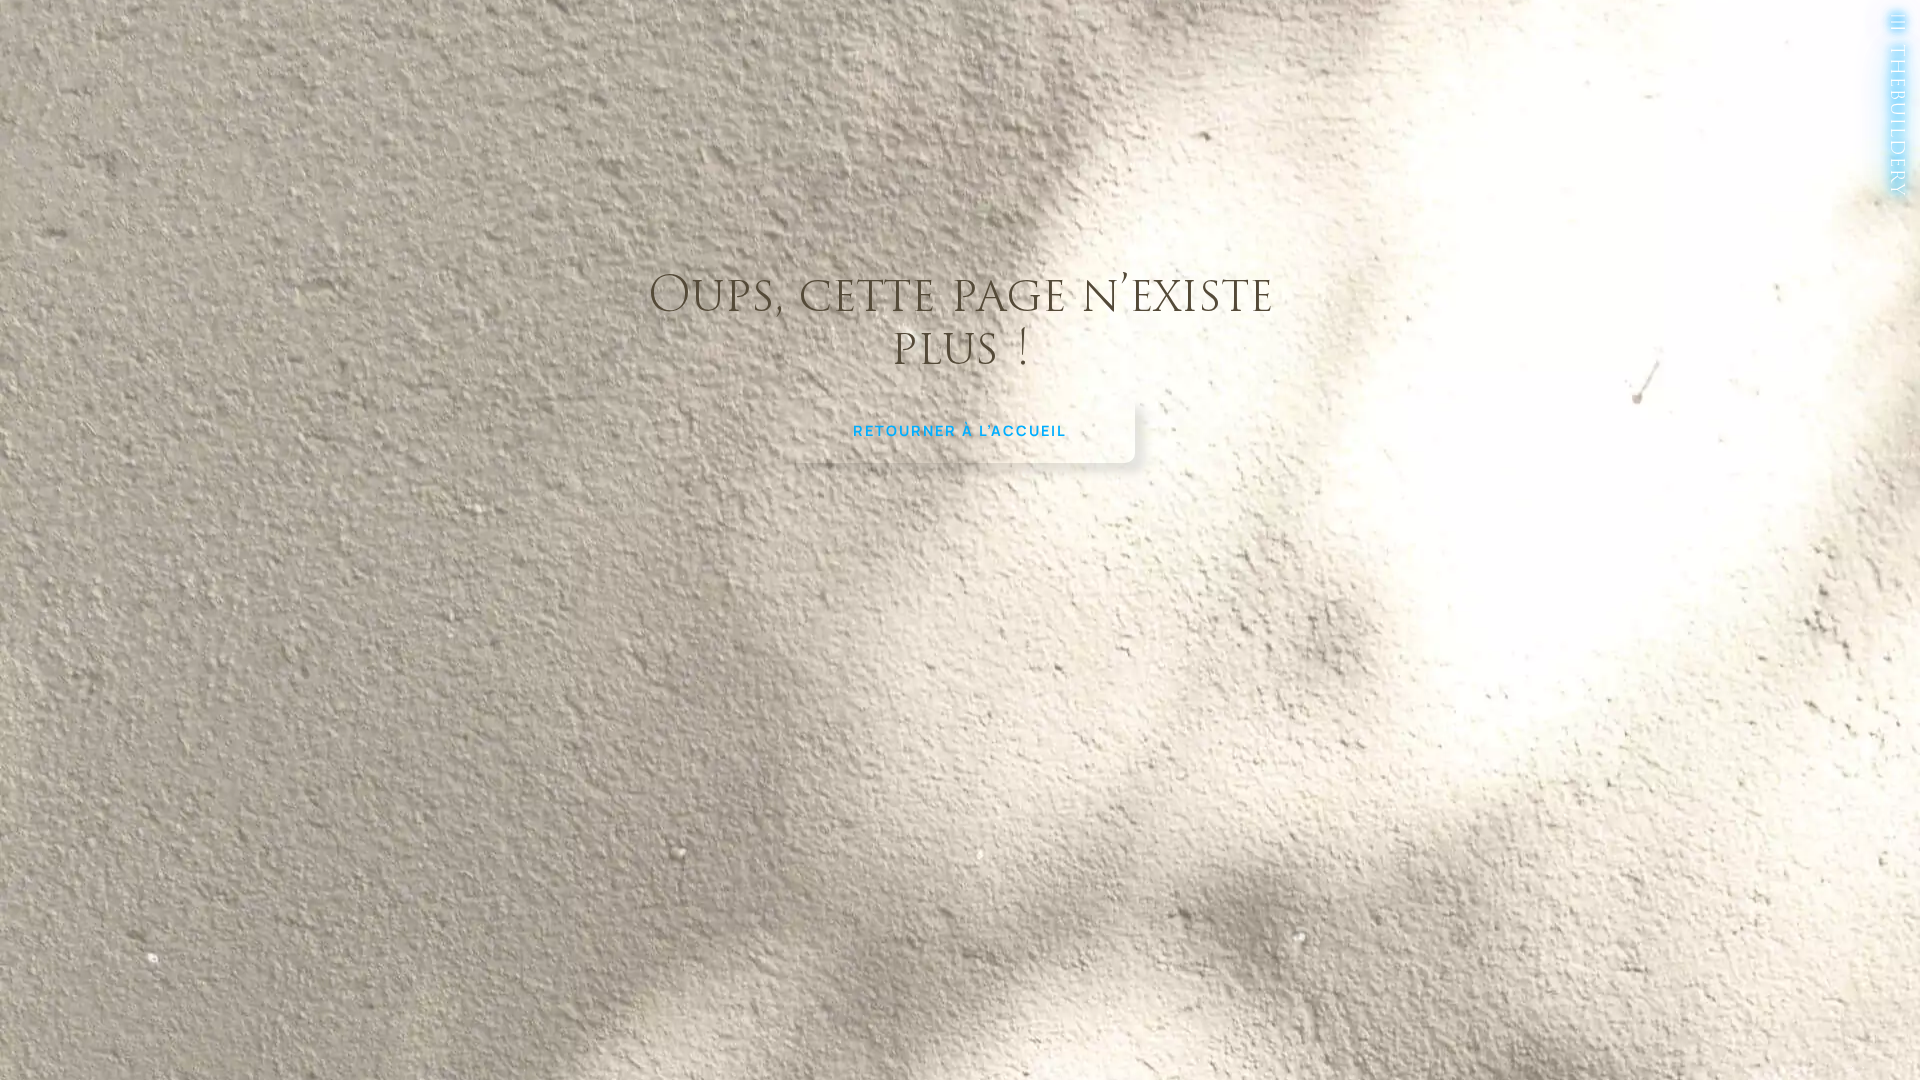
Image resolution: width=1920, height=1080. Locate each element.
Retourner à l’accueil (960, 430)
